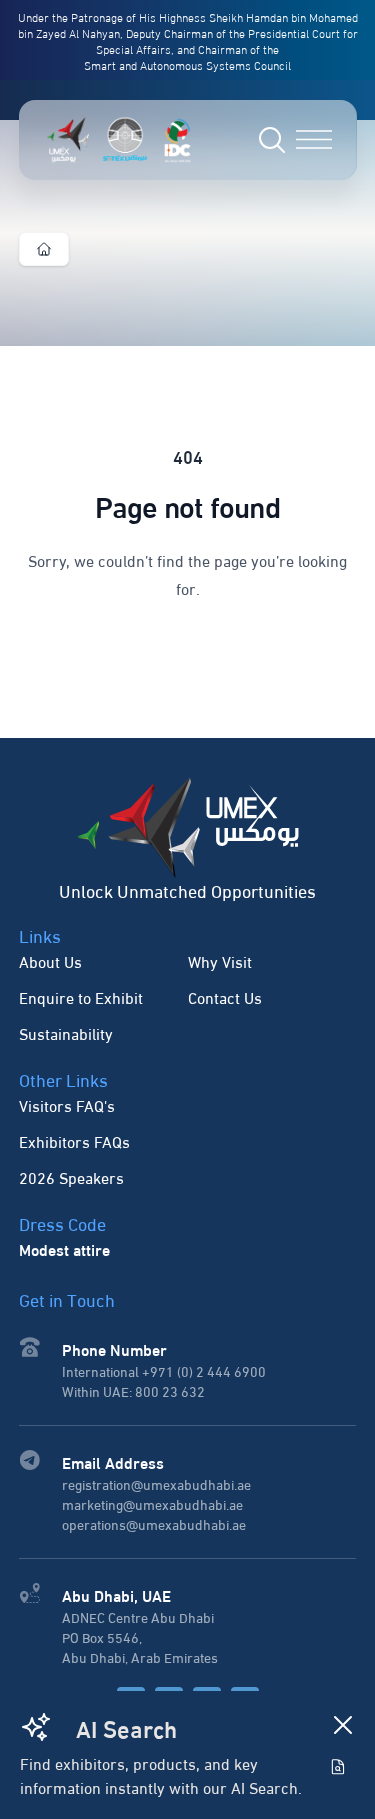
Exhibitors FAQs (74, 1140)
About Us (50, 960)
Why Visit (220, 960)
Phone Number (114, 1348)
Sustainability (66, 1032)
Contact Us (225, 996)
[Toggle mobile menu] (314, 139)
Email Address (113, 1461)
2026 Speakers (71, 1176)
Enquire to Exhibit (81, 996)
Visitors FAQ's (67, 1104)
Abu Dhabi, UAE (116, 1594)
